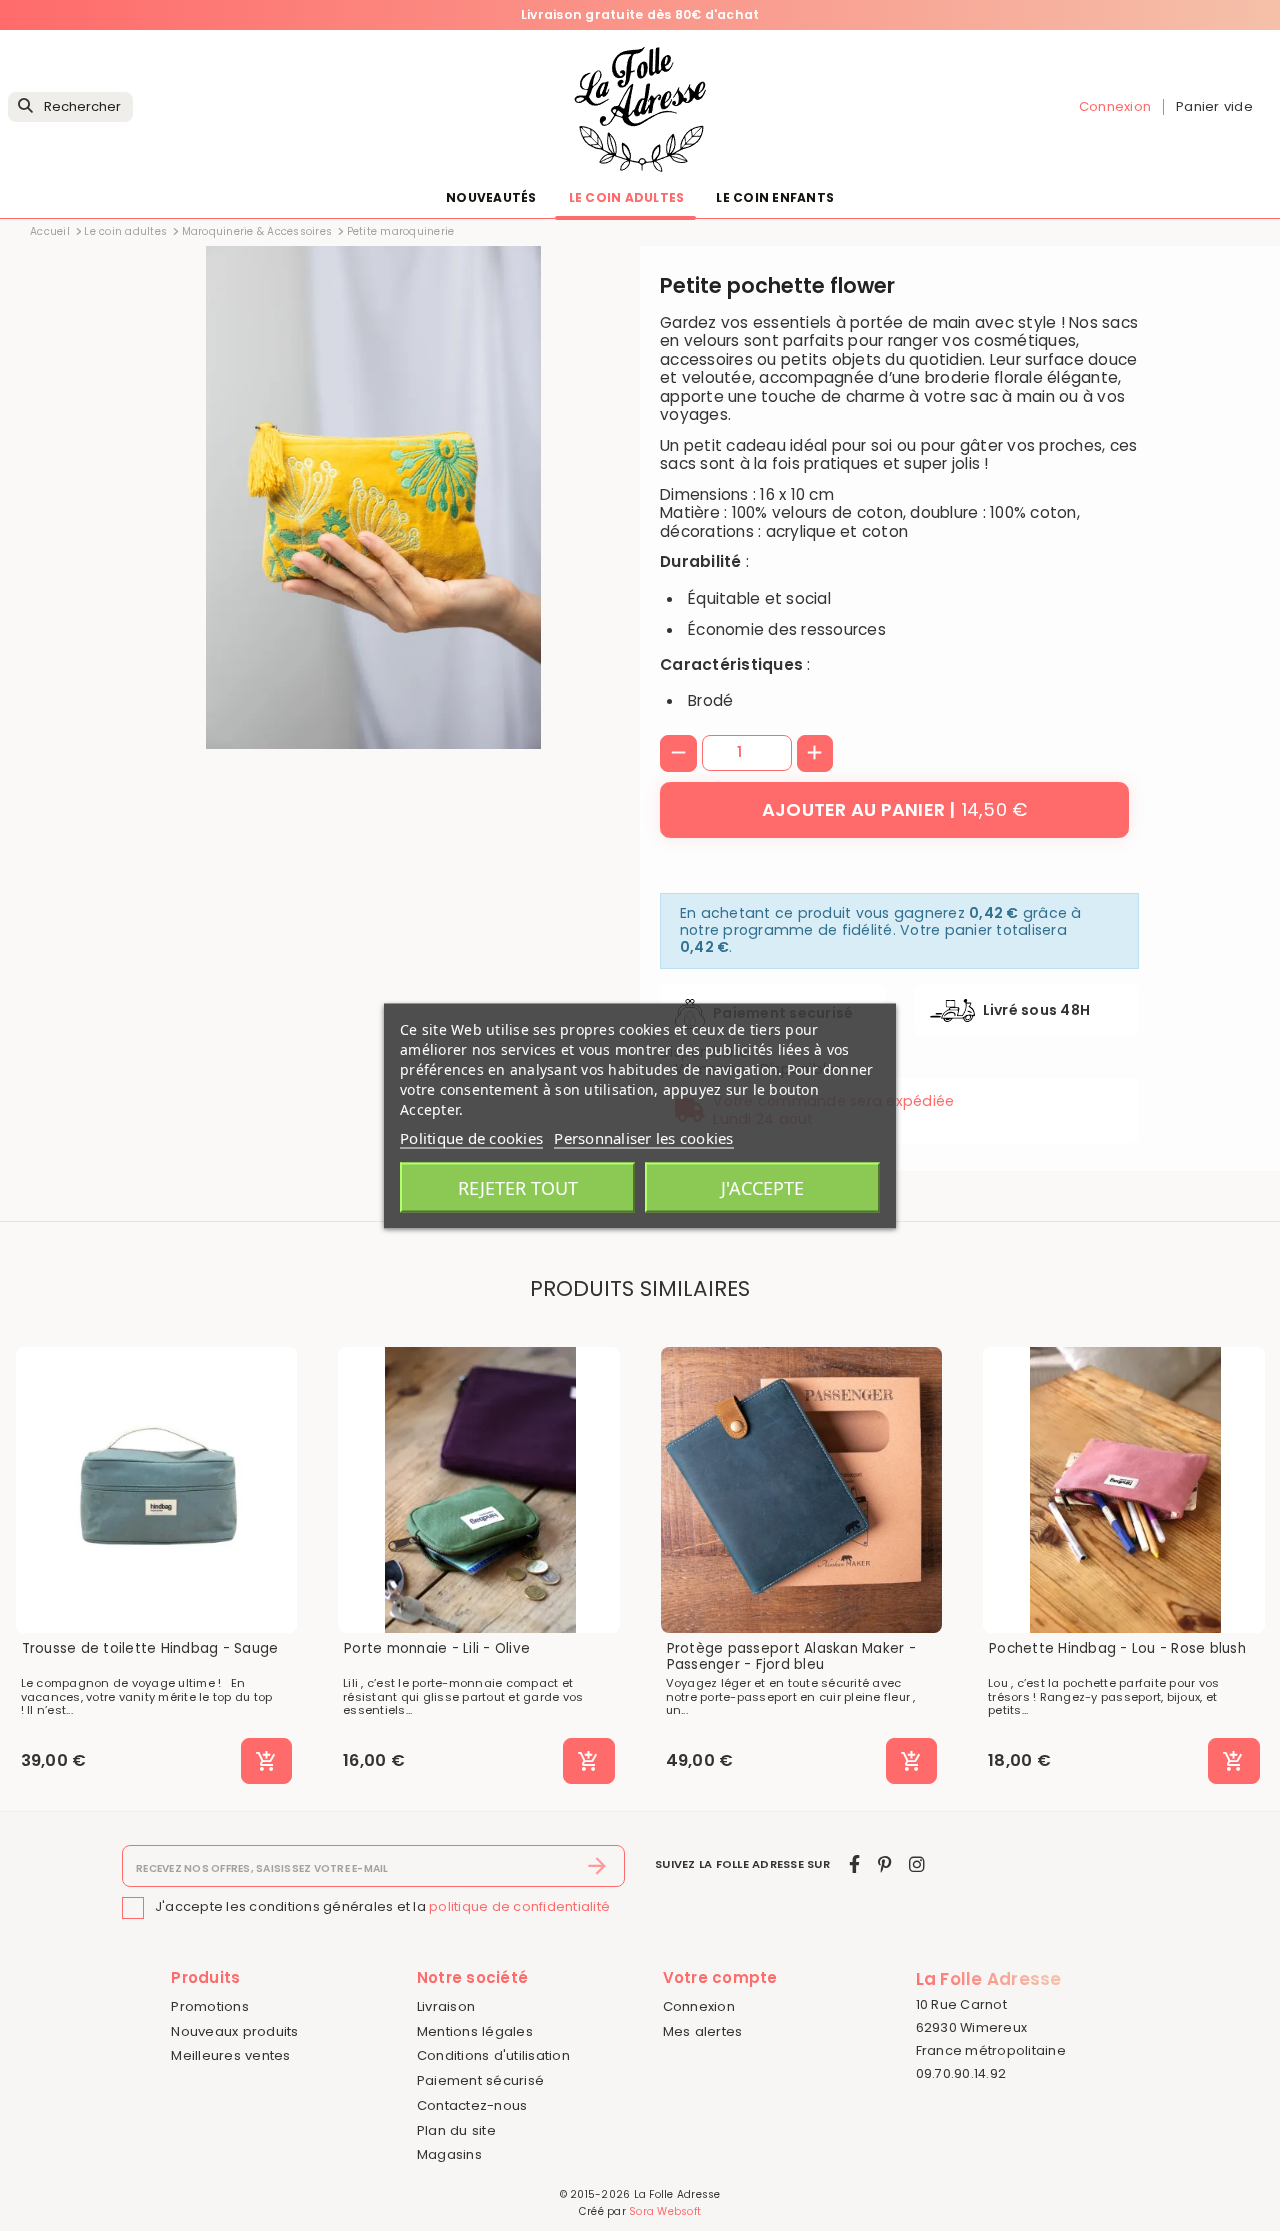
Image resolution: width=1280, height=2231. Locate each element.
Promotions (210, 2006)
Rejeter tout (518, 1187)
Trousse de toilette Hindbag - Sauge (150, 1649)
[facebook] (854, 1864)
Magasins (449, 2154)
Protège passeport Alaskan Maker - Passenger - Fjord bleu (791, 1656)
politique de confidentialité (519, 1906)
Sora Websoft (665, 2211)
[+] (815, 753)
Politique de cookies (471, 1137)
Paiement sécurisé (480, 2080)
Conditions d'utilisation (493, 2055)
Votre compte (720, 1977)
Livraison (446, 2006)
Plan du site (456, 2130)
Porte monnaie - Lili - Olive (437, 1649)
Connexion (699, 2006)
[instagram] (917, 1864)
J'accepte (762, 1187)
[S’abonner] (597, 1866)
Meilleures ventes (230, 2055)
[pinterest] (884, 1864)
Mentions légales (475, 2031)
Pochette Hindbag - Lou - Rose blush (1117, 1649)
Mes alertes (703, 2031)
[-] (678, 753)
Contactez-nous (472, 2105)
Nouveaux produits (234, 2031)
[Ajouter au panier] (266, 1761)
